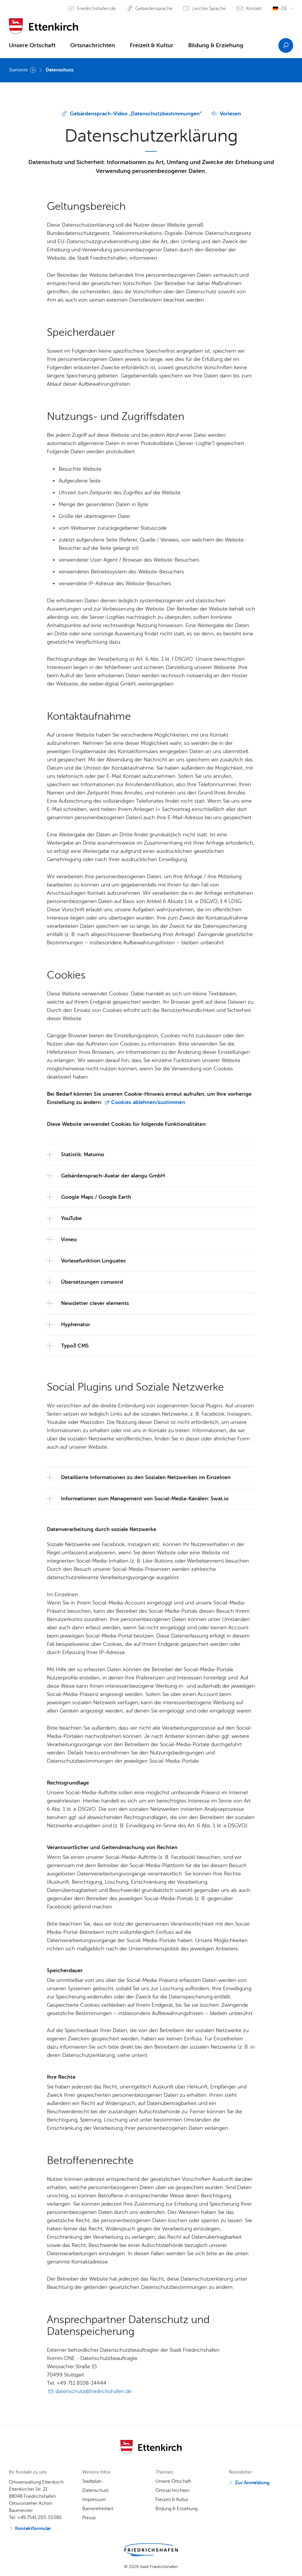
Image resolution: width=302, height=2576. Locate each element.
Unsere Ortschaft (32, 45)
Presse (89, 2518)
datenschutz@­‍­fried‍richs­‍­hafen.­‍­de (93, 2391)
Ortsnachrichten (93, 45)
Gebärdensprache (154, 9)
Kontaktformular (33, 2528)
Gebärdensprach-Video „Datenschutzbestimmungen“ (136, 114)
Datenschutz (60, 70)
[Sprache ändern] (283, 9)
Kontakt (254, 9)
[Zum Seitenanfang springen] (295, 2561)
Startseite (18, 70)
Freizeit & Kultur (152, 45)
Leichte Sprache (209, 9)
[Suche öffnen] (286, 45)
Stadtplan (92, 2481)
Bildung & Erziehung (216, 45)
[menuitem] (32, 47)
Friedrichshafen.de (96, 9)
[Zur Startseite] (44, 24)
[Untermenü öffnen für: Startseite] (33, 70)
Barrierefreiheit (98, 2509)
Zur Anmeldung (252, 2483)
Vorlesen (230, 114)
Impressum (94, 2500)
